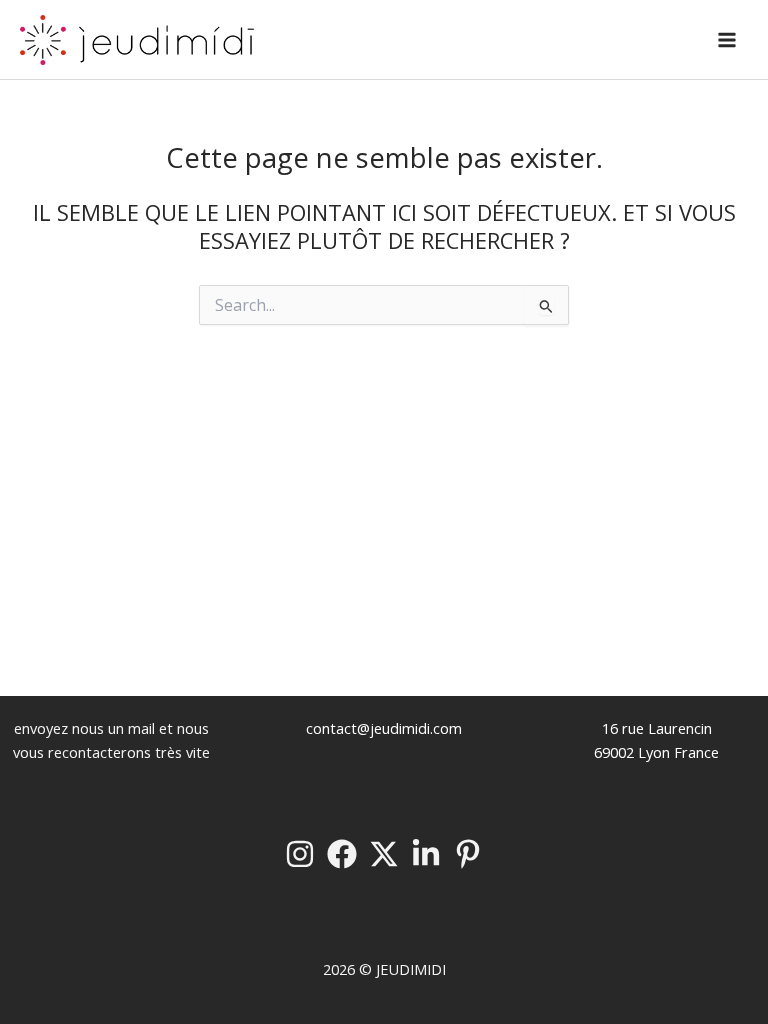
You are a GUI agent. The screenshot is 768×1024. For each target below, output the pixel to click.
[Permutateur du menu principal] (727, 40)
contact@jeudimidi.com (384, 728)
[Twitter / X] (384, 854)
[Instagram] (300, 854)
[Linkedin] (426, 854)
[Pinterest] (468, 854)
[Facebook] (342, 854)
